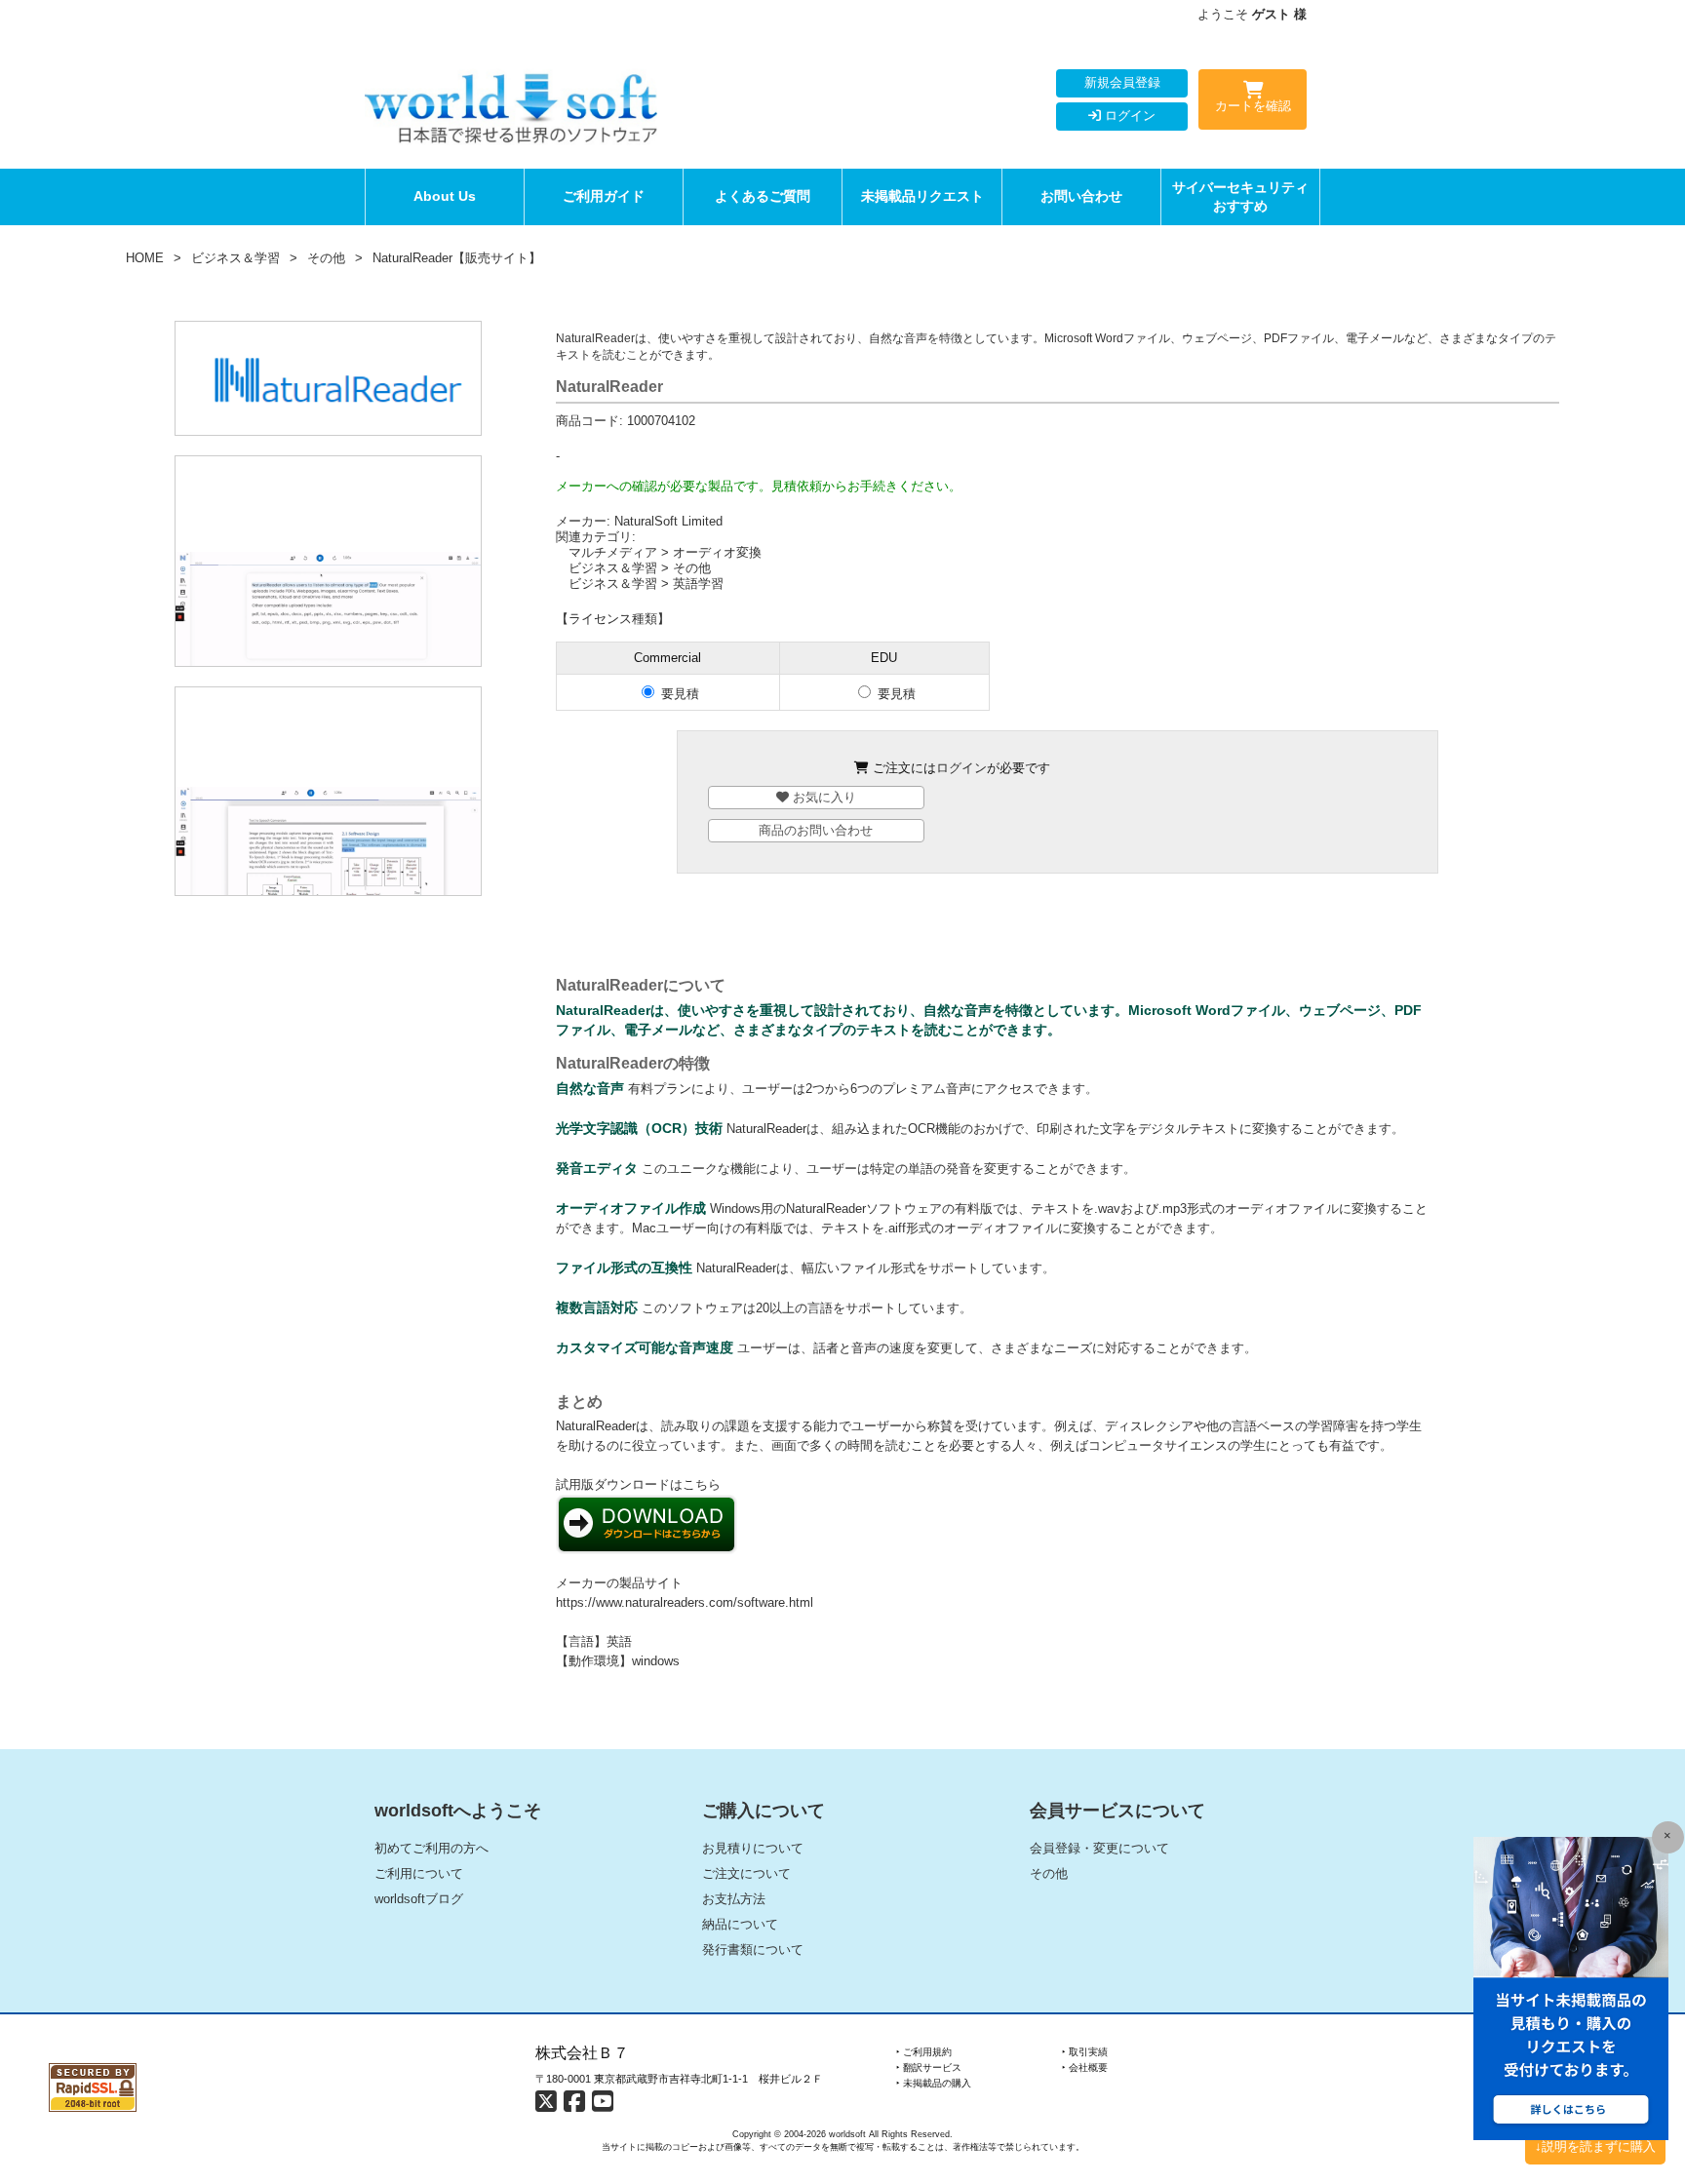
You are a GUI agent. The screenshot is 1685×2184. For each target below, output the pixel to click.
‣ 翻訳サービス (929, 2067)
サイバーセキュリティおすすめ (1240, 196)
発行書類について (753, 1950)
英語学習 (698, 584)
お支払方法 (734, 1899)
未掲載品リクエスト (922, 196)
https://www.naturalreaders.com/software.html (685, 1602)
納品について (740, 1924)
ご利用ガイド (604, 196)
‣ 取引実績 (1085, 2052)
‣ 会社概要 (1085, 2067)
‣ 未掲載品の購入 (934, 2083)
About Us (445, 196)
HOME (145, 258)
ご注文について (746, 1873)
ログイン (1128, 116)
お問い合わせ (1081, 196)
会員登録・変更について (1099, 1848)
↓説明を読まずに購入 (1595, 2146)
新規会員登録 (1122, 82)
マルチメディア (613, 552)
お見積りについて (753, 1848)
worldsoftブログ (419, 1899)
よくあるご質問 (763, 196)
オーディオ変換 (717, 552)
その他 (326, 258)
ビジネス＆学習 (235, 258)
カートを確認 (1253, 106)
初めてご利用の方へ (431, 1848)
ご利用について (419, 1873)
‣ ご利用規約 (924, 2052)
